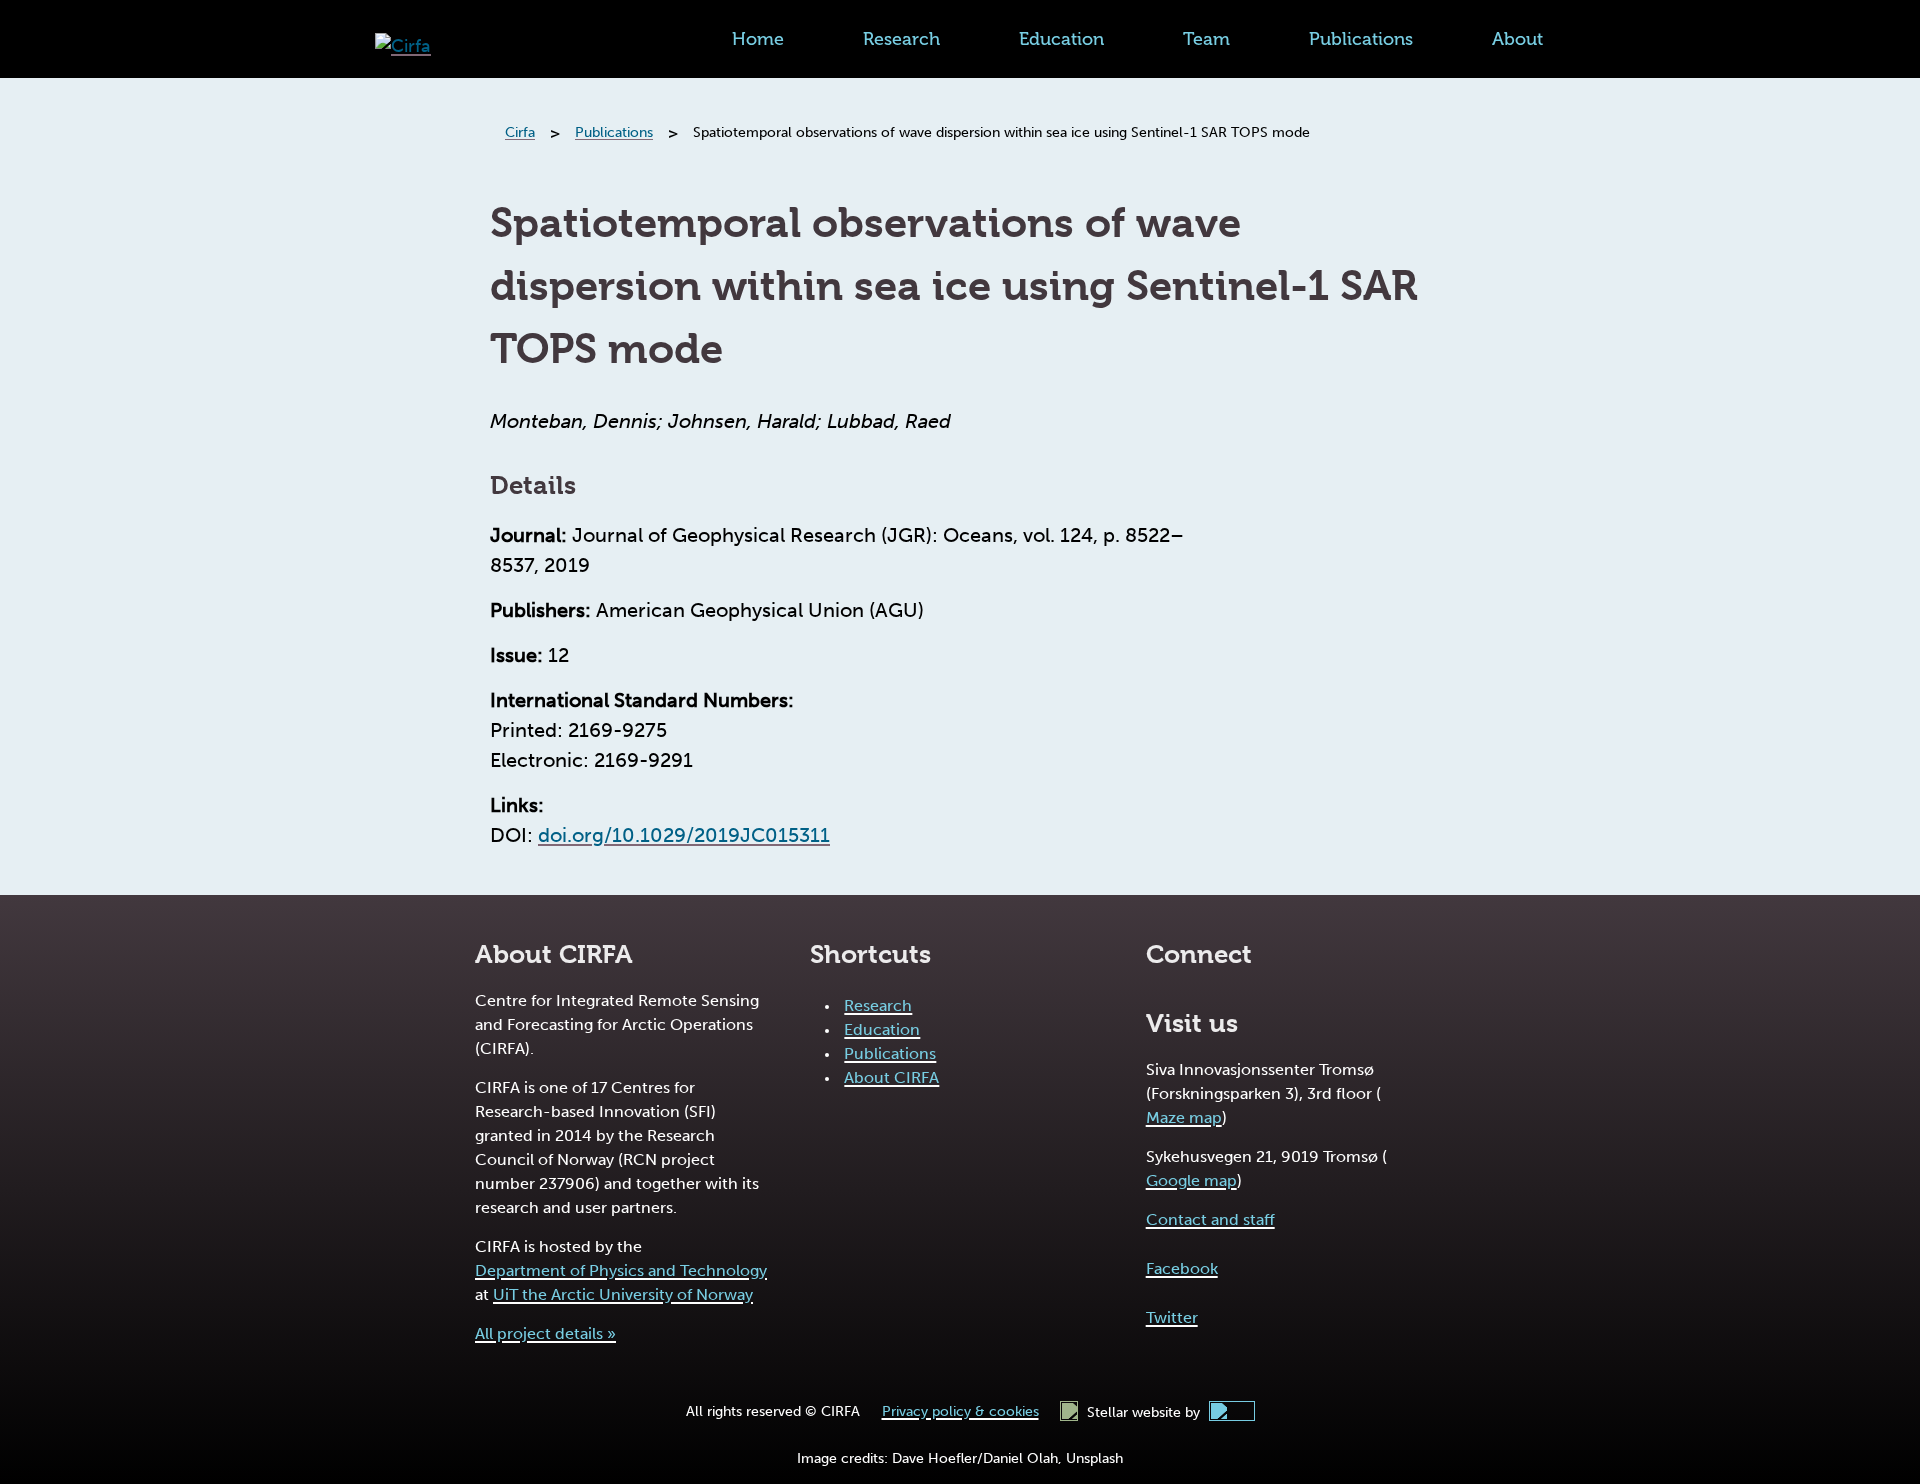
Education (1061, 39)
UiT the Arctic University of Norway (623, 1294)
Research (901, 39)
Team (1206, 39)
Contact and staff (1210, 1219)
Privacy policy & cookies (960, 1411)
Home (758, 39)
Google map (1191, 1180)
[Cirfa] (403, 46)
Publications (1361, 39)
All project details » (545, 1333)
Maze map (1184, 1117)
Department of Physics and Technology (621, 1270)
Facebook (1182, 1268)
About (1517, 39)
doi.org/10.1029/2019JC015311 (684, 835)
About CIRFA (891, 1077)
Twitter (1172, 1317)
